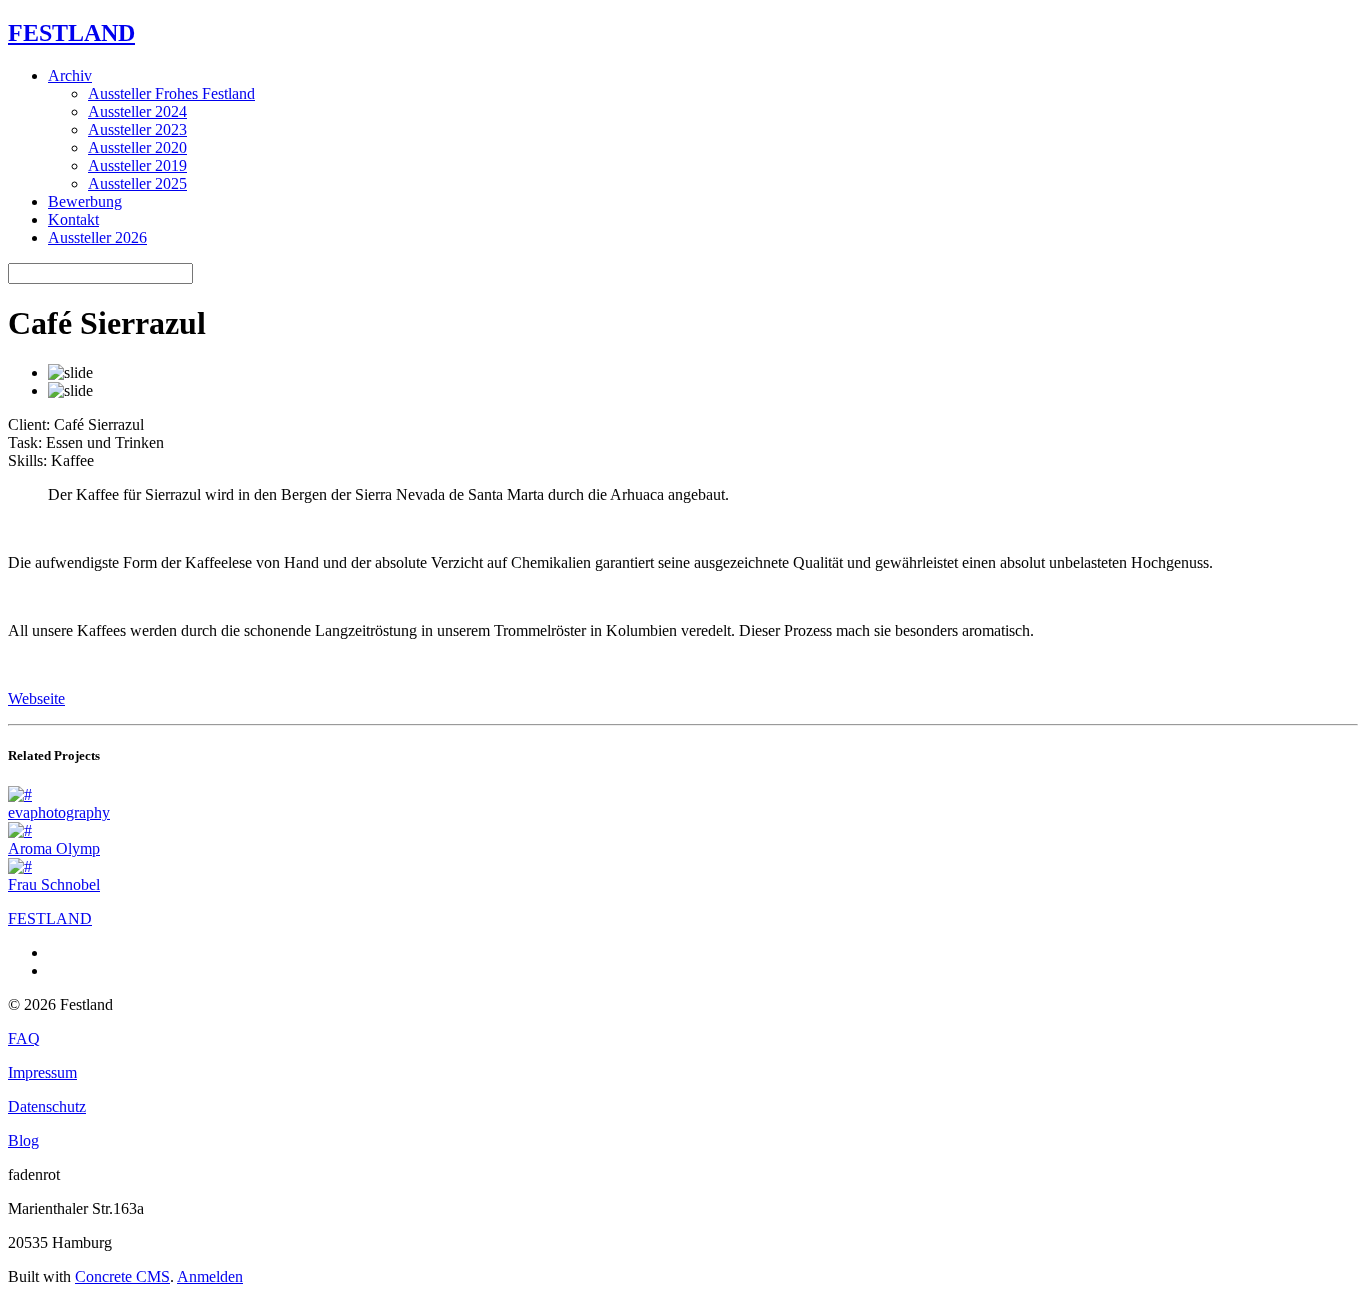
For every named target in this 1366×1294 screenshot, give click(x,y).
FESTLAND (71, 33)
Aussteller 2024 (137, 111)
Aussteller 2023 (137, 129)
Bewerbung (85, 201)
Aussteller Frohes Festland (171, 93)
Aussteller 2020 (137, 147)
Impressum (42, 1072)
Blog (23, 1140)
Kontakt (73, 219)
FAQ (24, 1038)
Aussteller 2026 (97, 237)
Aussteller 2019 (137, 165)
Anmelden (210, 1276)
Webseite (36, 698)
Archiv (70, 75)
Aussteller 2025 (137, 183)
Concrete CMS (122, 1276)
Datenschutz (47, 1106)
